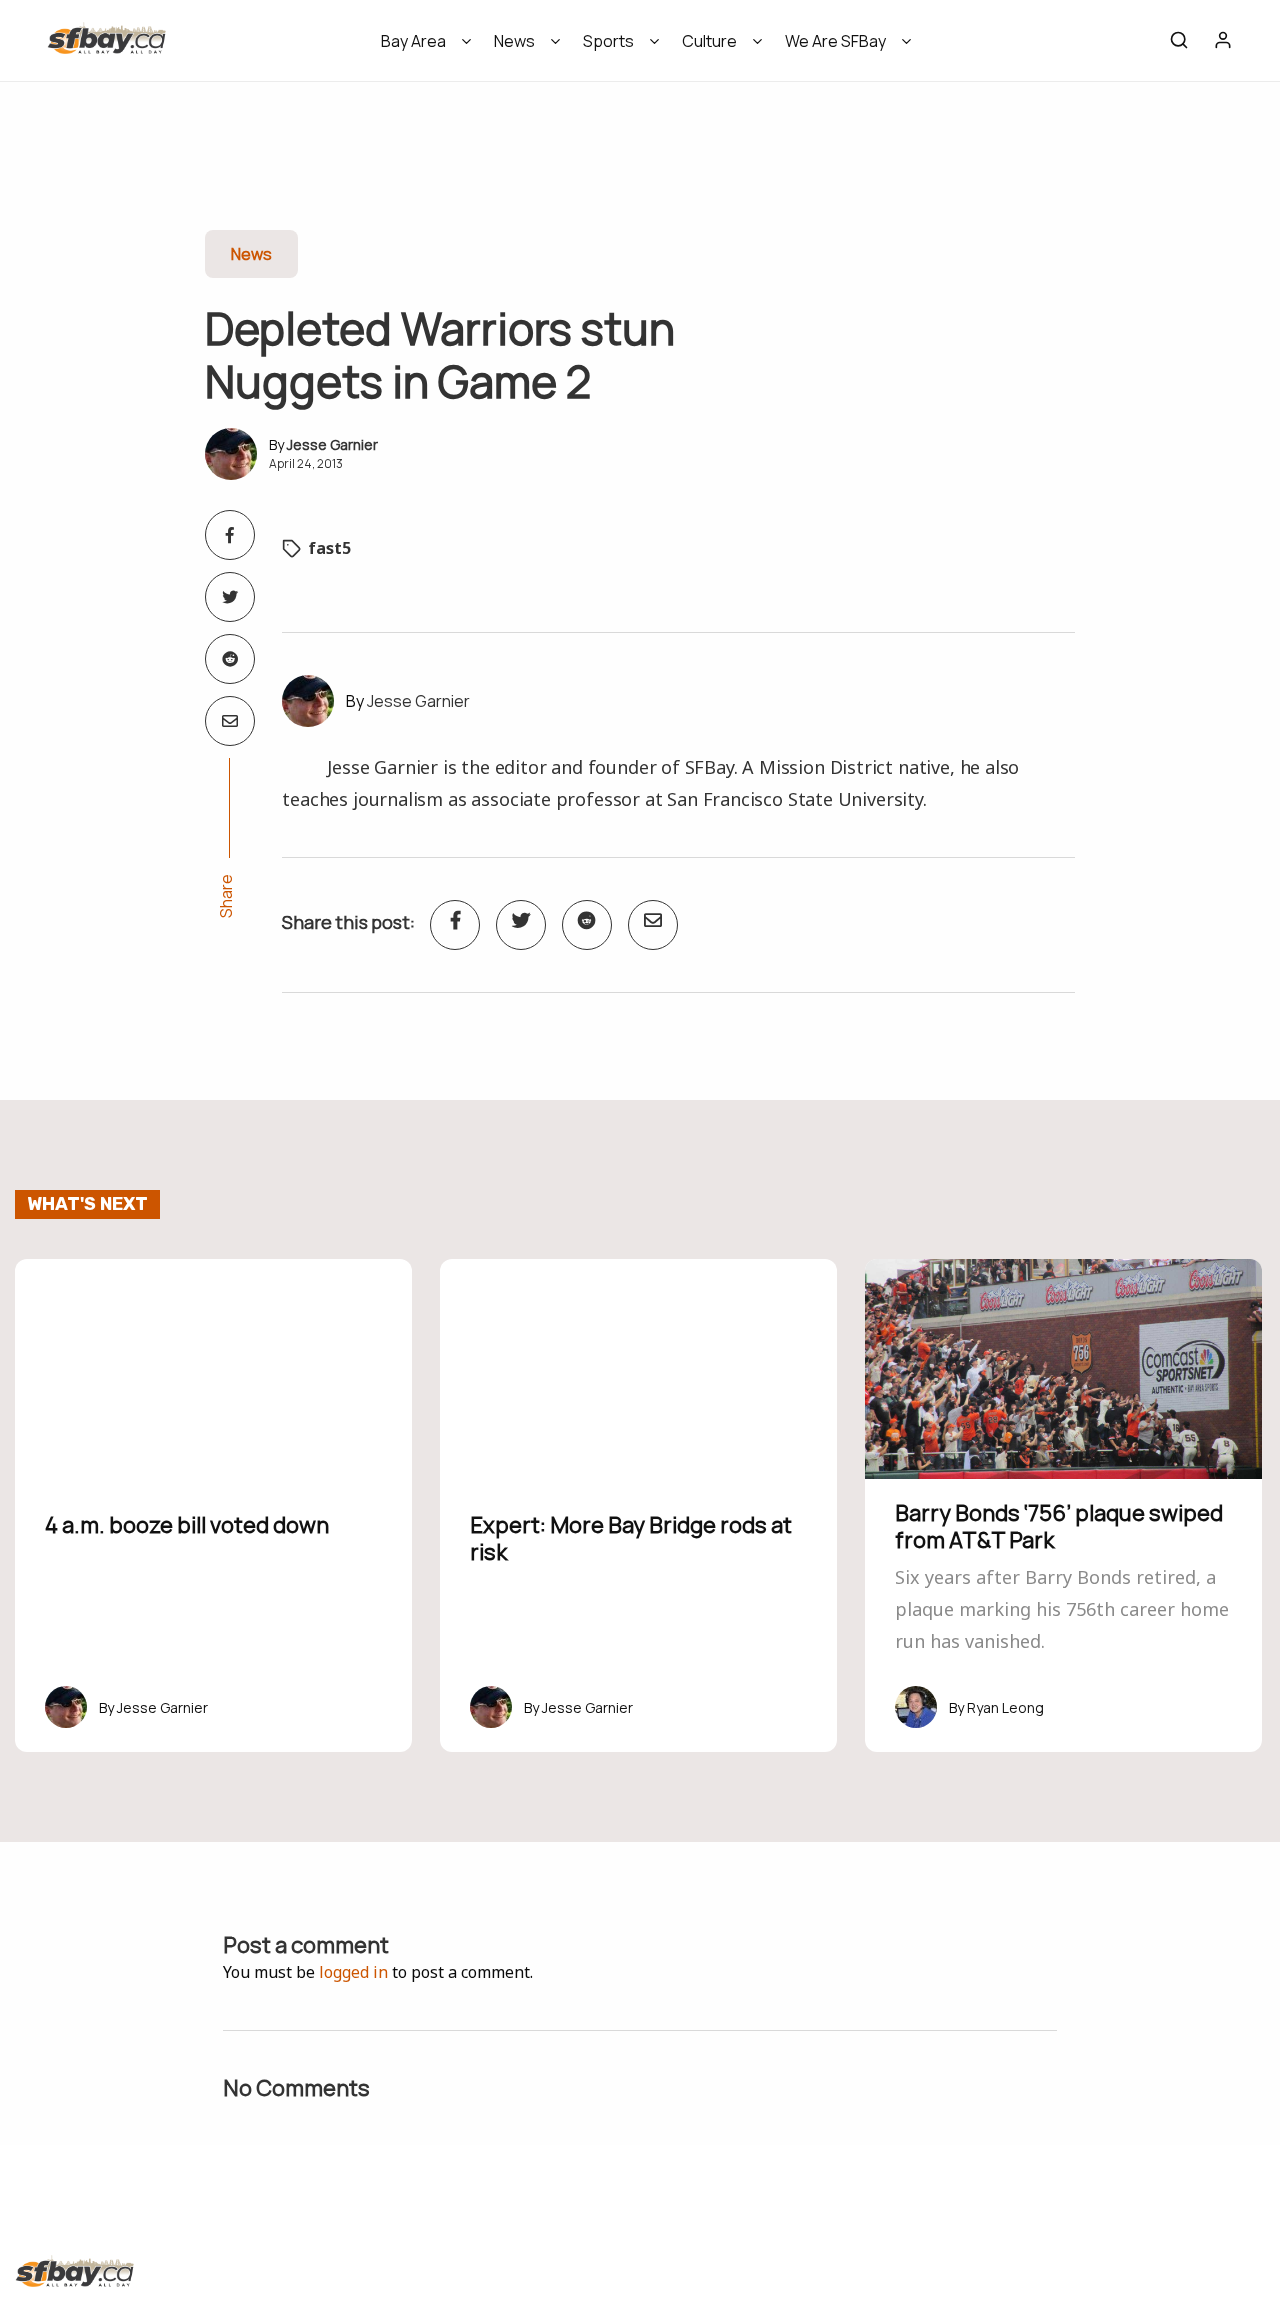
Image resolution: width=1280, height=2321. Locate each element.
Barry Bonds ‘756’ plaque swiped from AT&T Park (1059, 1526)
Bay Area (413, 41)
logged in (353, 1972)
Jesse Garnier (332, 444)
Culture (709, 41)
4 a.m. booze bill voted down (187, 1525)
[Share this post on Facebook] (230, 535)
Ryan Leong (1005, 1707)
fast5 (329, 548)
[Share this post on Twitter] (230, 597)
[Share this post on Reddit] (230, 659)
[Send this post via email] (230, 721)
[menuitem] (419, 47)
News (514, 41)
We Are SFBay (835, 41)
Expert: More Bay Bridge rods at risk (631, 1538)
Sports (608, 41)
